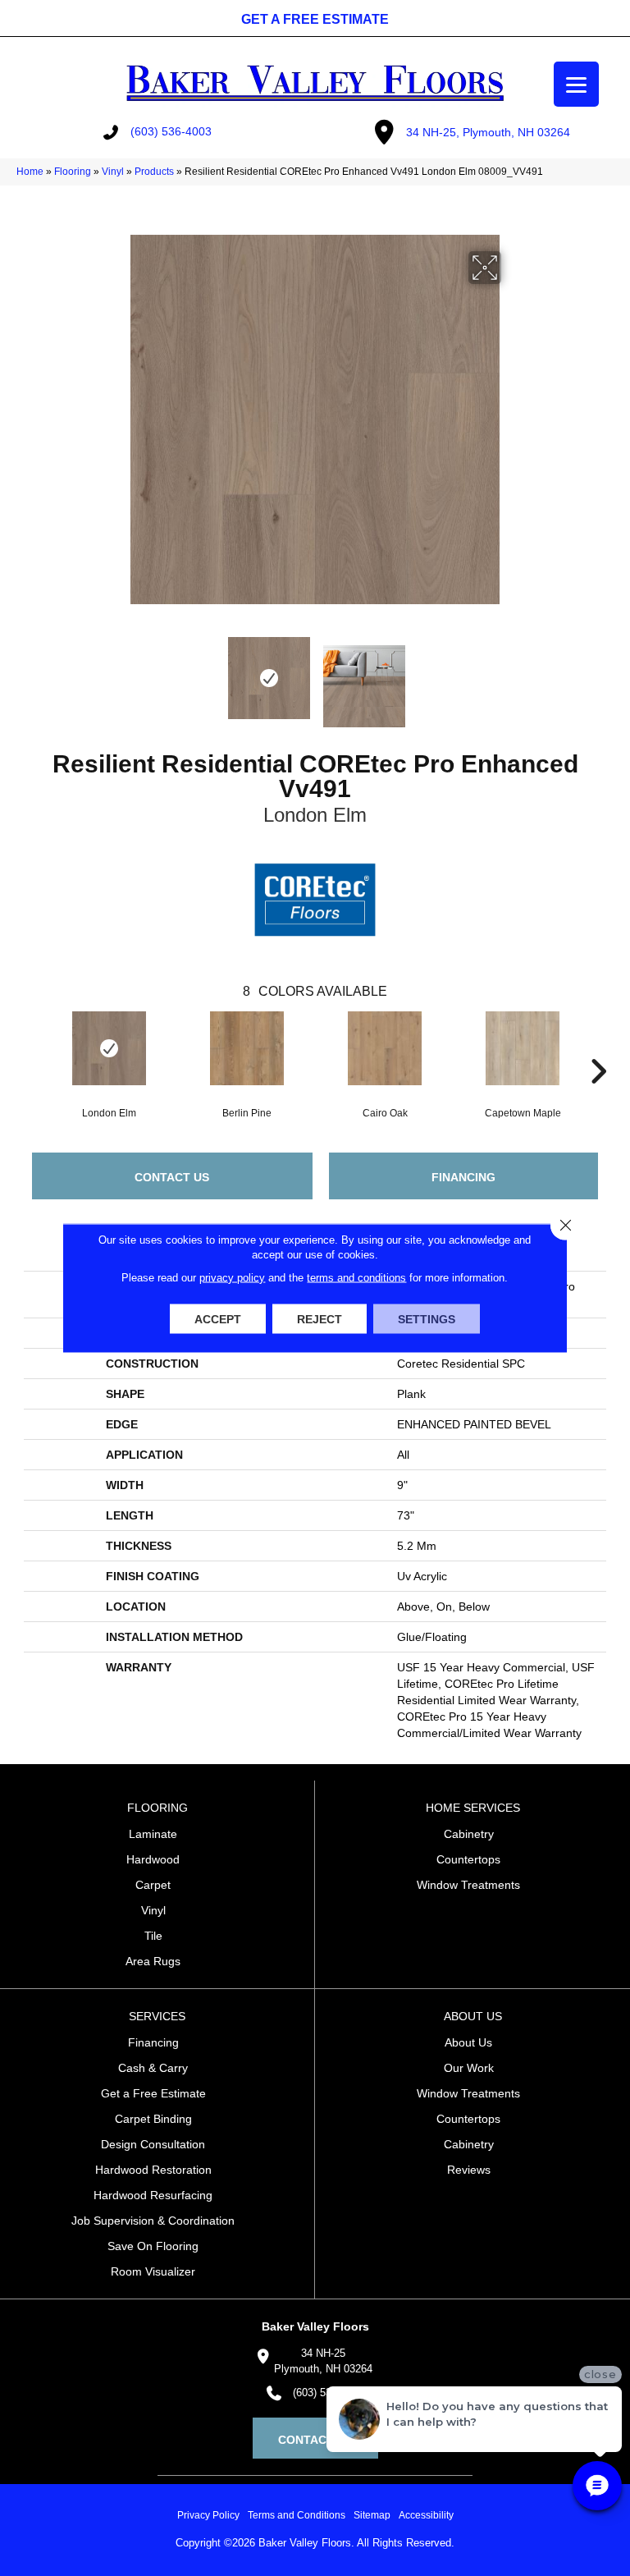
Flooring (73, 172)
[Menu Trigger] (576, 84)
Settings (427, 1319)
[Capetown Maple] (523, 1048)
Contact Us (172, 1177)
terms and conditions (356, 1278)
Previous (118, 678)
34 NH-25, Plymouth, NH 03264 (488, 132)
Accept (218, 1319)
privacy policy (232, 1278)
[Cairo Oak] (385, 1048)
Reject (320, 1319)
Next (512, 678)
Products (154, 172)
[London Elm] (109, 1048)
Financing (463, 1177)
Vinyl (113, 172)
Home (30, 172)
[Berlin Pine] (247, 1048)
